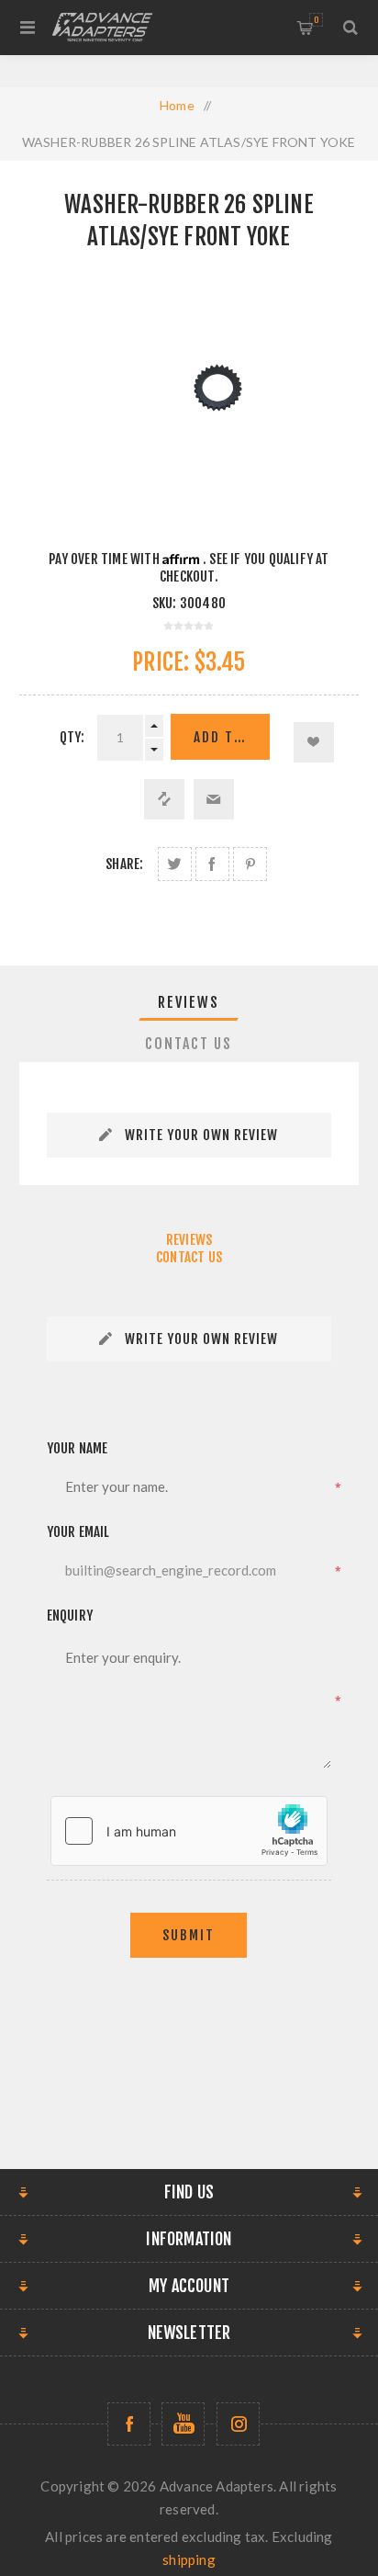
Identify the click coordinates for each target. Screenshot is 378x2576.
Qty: (72, 737)
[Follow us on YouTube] (183, 2424)
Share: (124, 864)
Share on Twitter (175, 864)
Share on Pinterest (250, 864)
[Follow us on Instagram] (238, 2424)
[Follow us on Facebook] (129, 2424)
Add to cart (232, 737)
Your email (78, 1532)
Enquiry (70, 1616)
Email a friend (214, 799)
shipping (189, 2559)
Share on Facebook (212, 864)
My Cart (316, 20)
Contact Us (189, 1044)
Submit (189, 1935)
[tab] (189, 1002)
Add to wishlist (314, 742)
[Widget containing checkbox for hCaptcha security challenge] (189, 1831)
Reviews (189, 1002)
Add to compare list (164, 799)
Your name (78, 1448)
